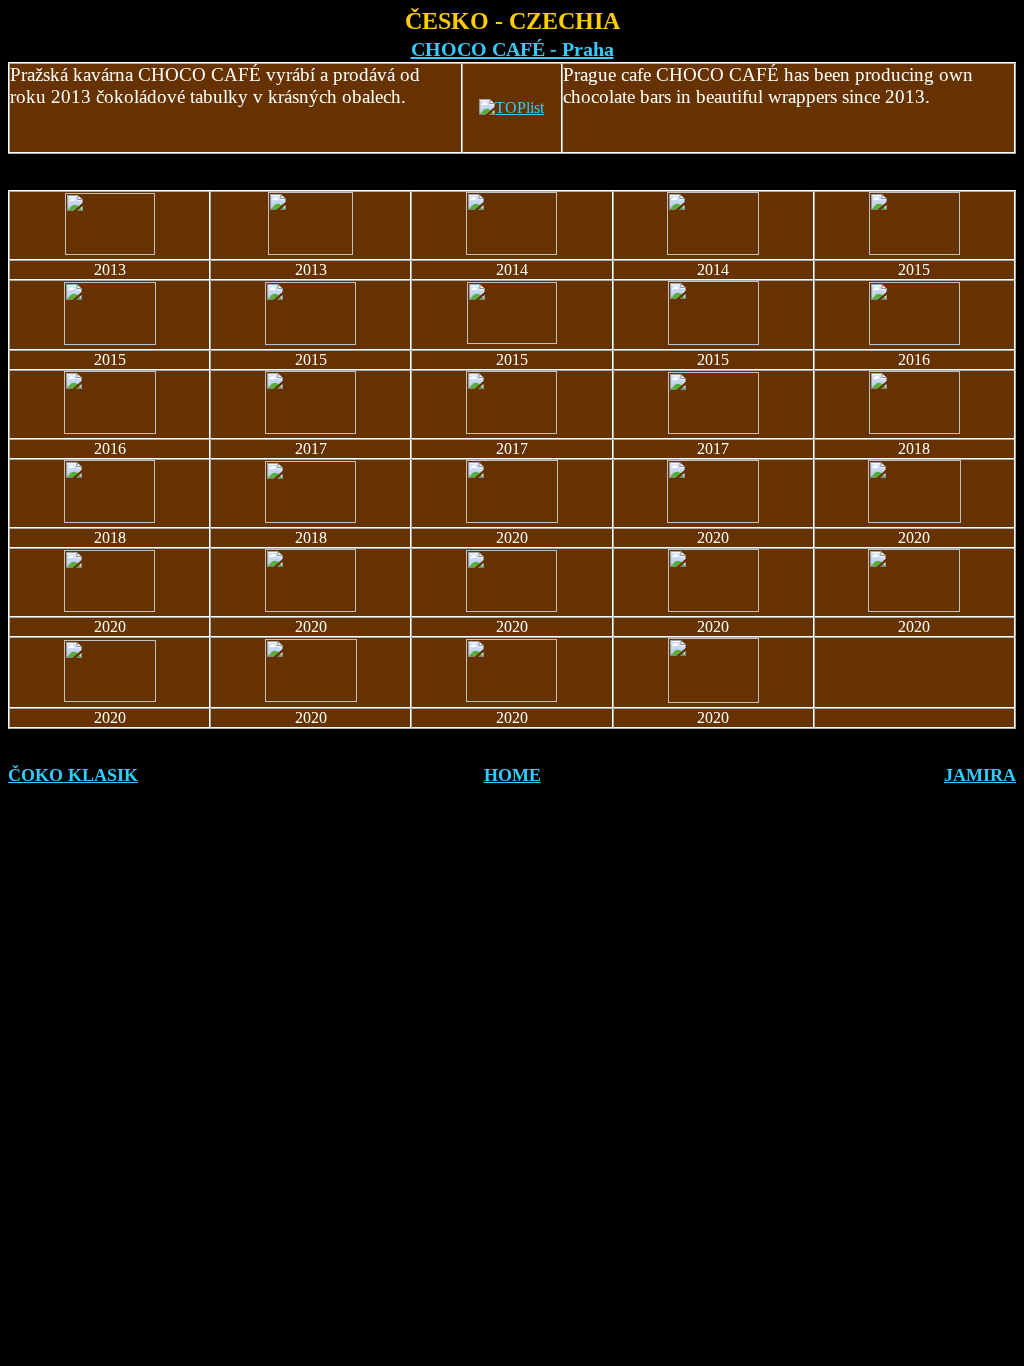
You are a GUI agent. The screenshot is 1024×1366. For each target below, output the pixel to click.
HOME (512, 775)
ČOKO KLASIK (73, 775)
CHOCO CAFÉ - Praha (512, 49)
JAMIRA (980, 775)
